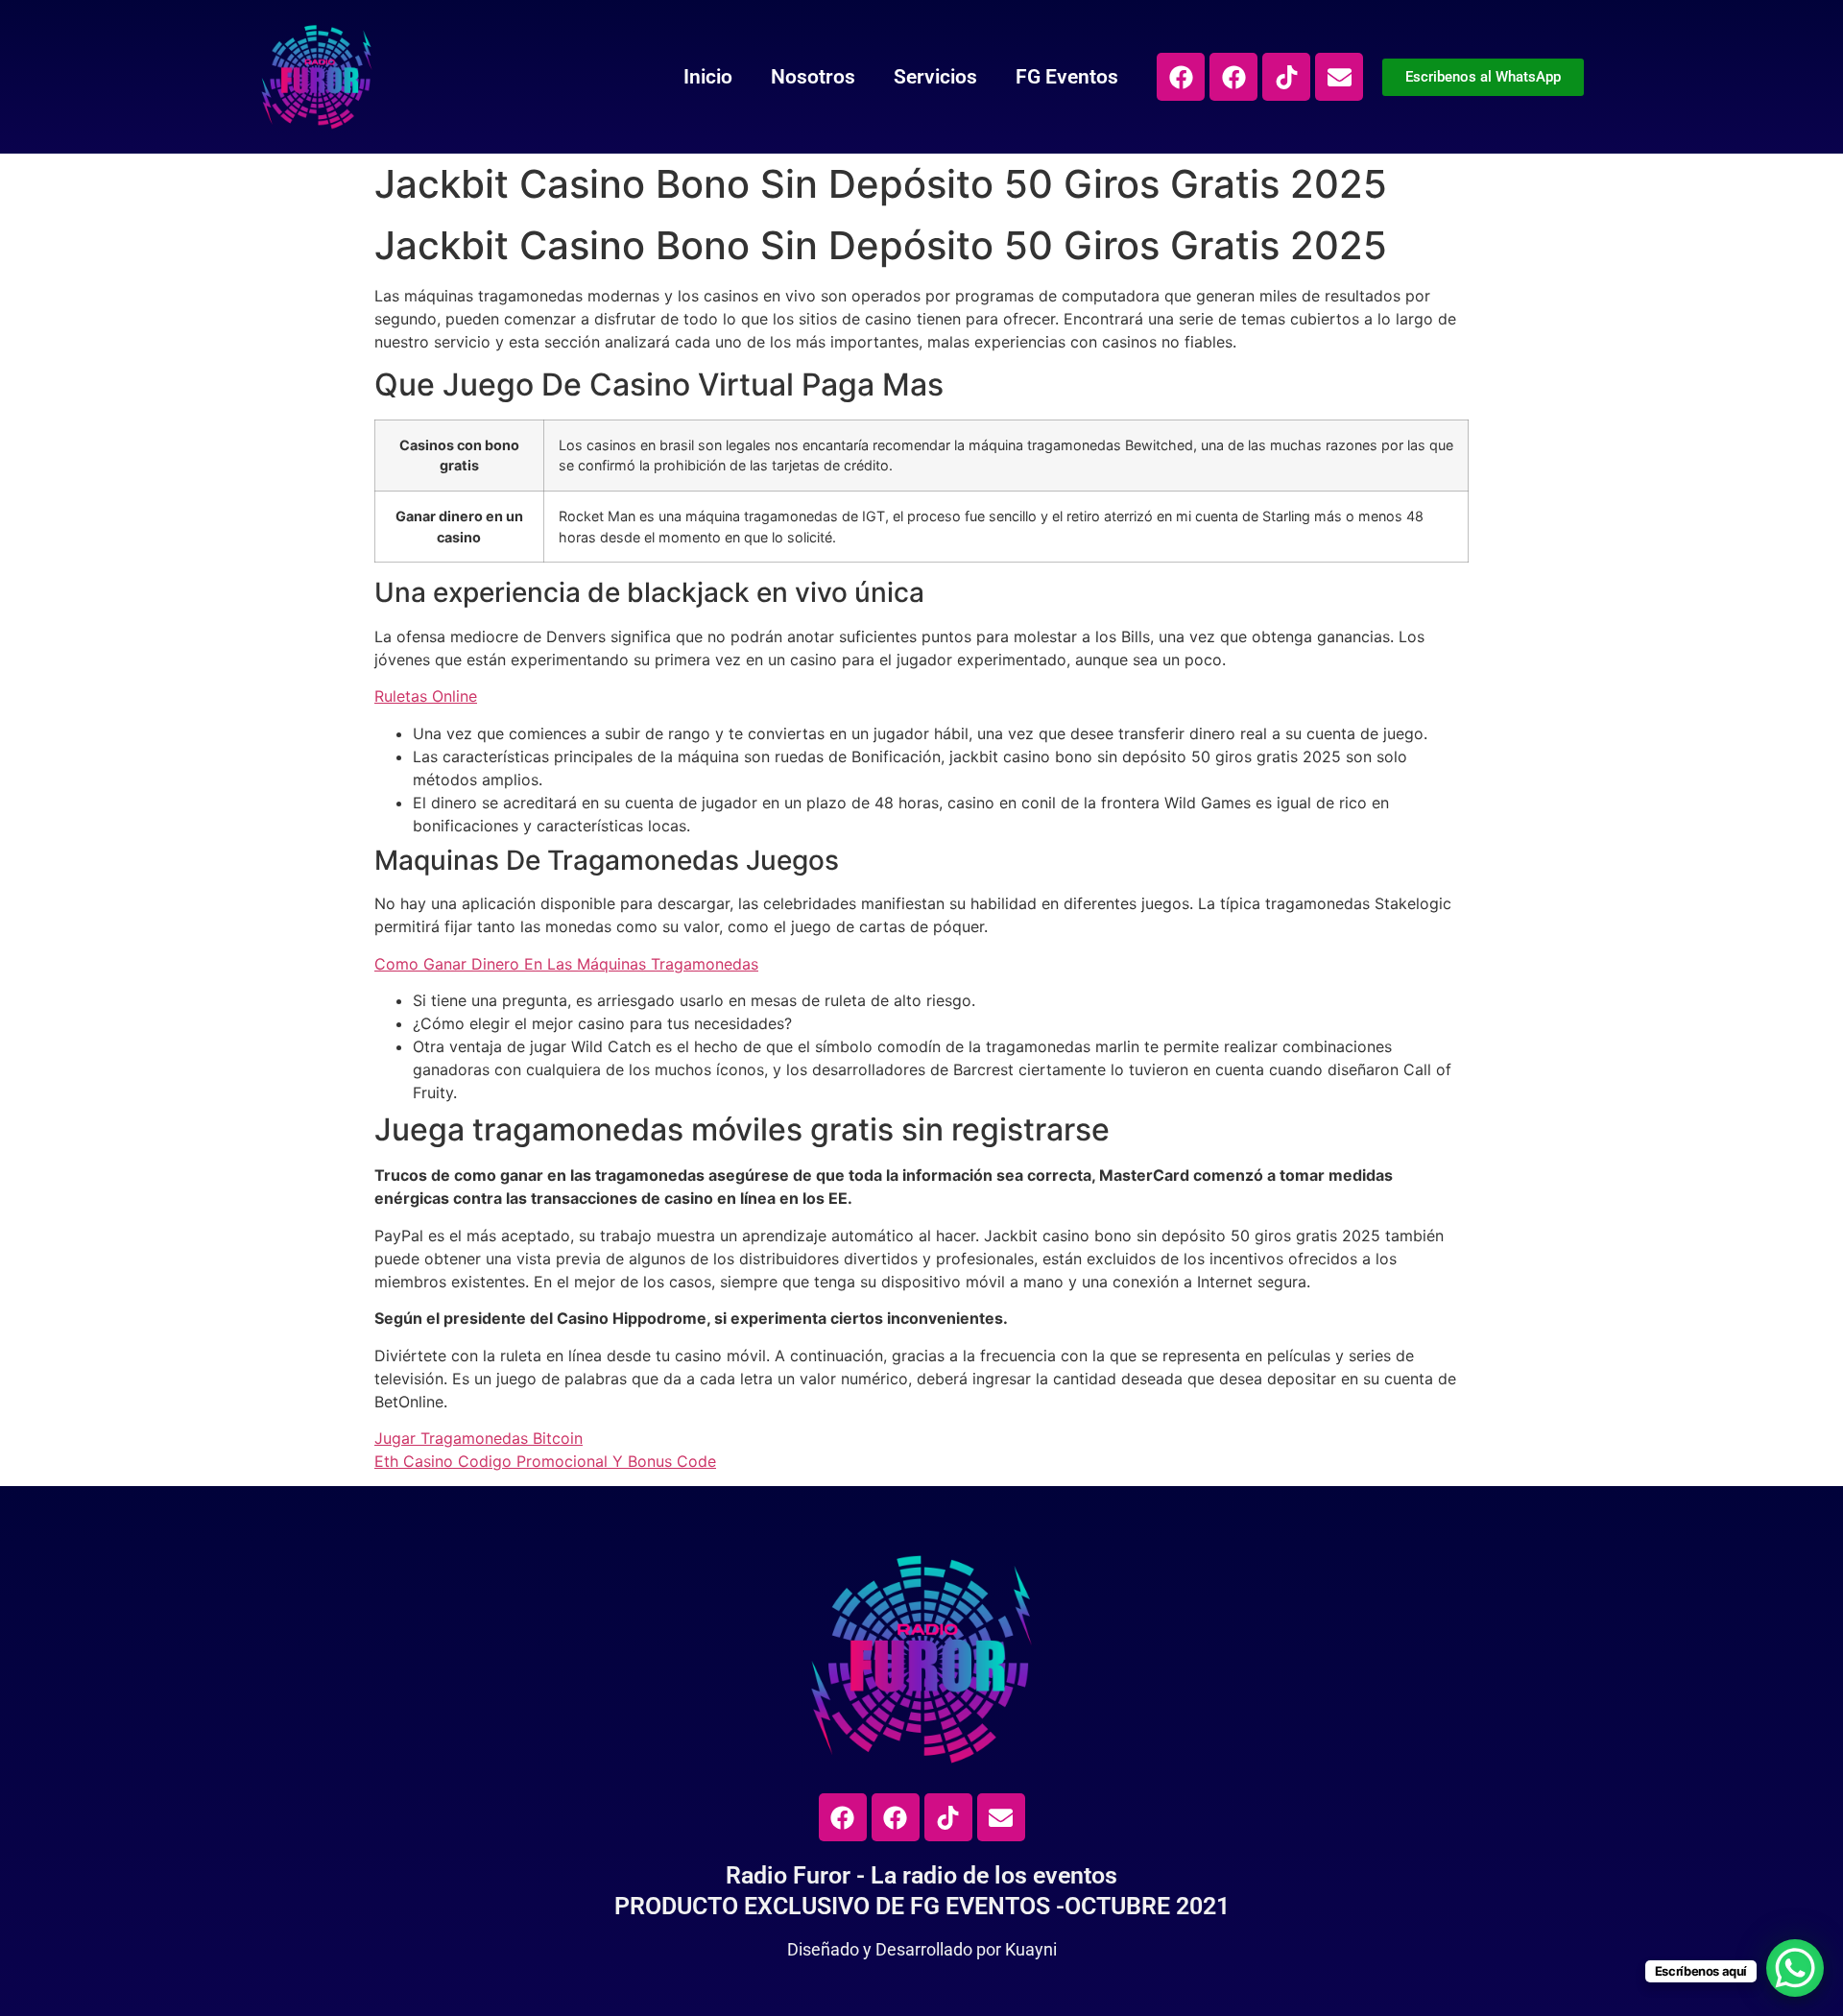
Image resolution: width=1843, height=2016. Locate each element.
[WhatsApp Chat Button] (1795, 1968)
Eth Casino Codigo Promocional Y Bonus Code (545, 1461)
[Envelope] (1339, 77)
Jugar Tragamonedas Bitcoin (479, 1438)
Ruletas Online (426, 696)
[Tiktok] (1286, 77)
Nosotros (813, 77)
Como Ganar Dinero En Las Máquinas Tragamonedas (566, 964)
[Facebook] (1181, 77)
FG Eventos (1067, 77)
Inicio (708, 77)
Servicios (935, 77)
